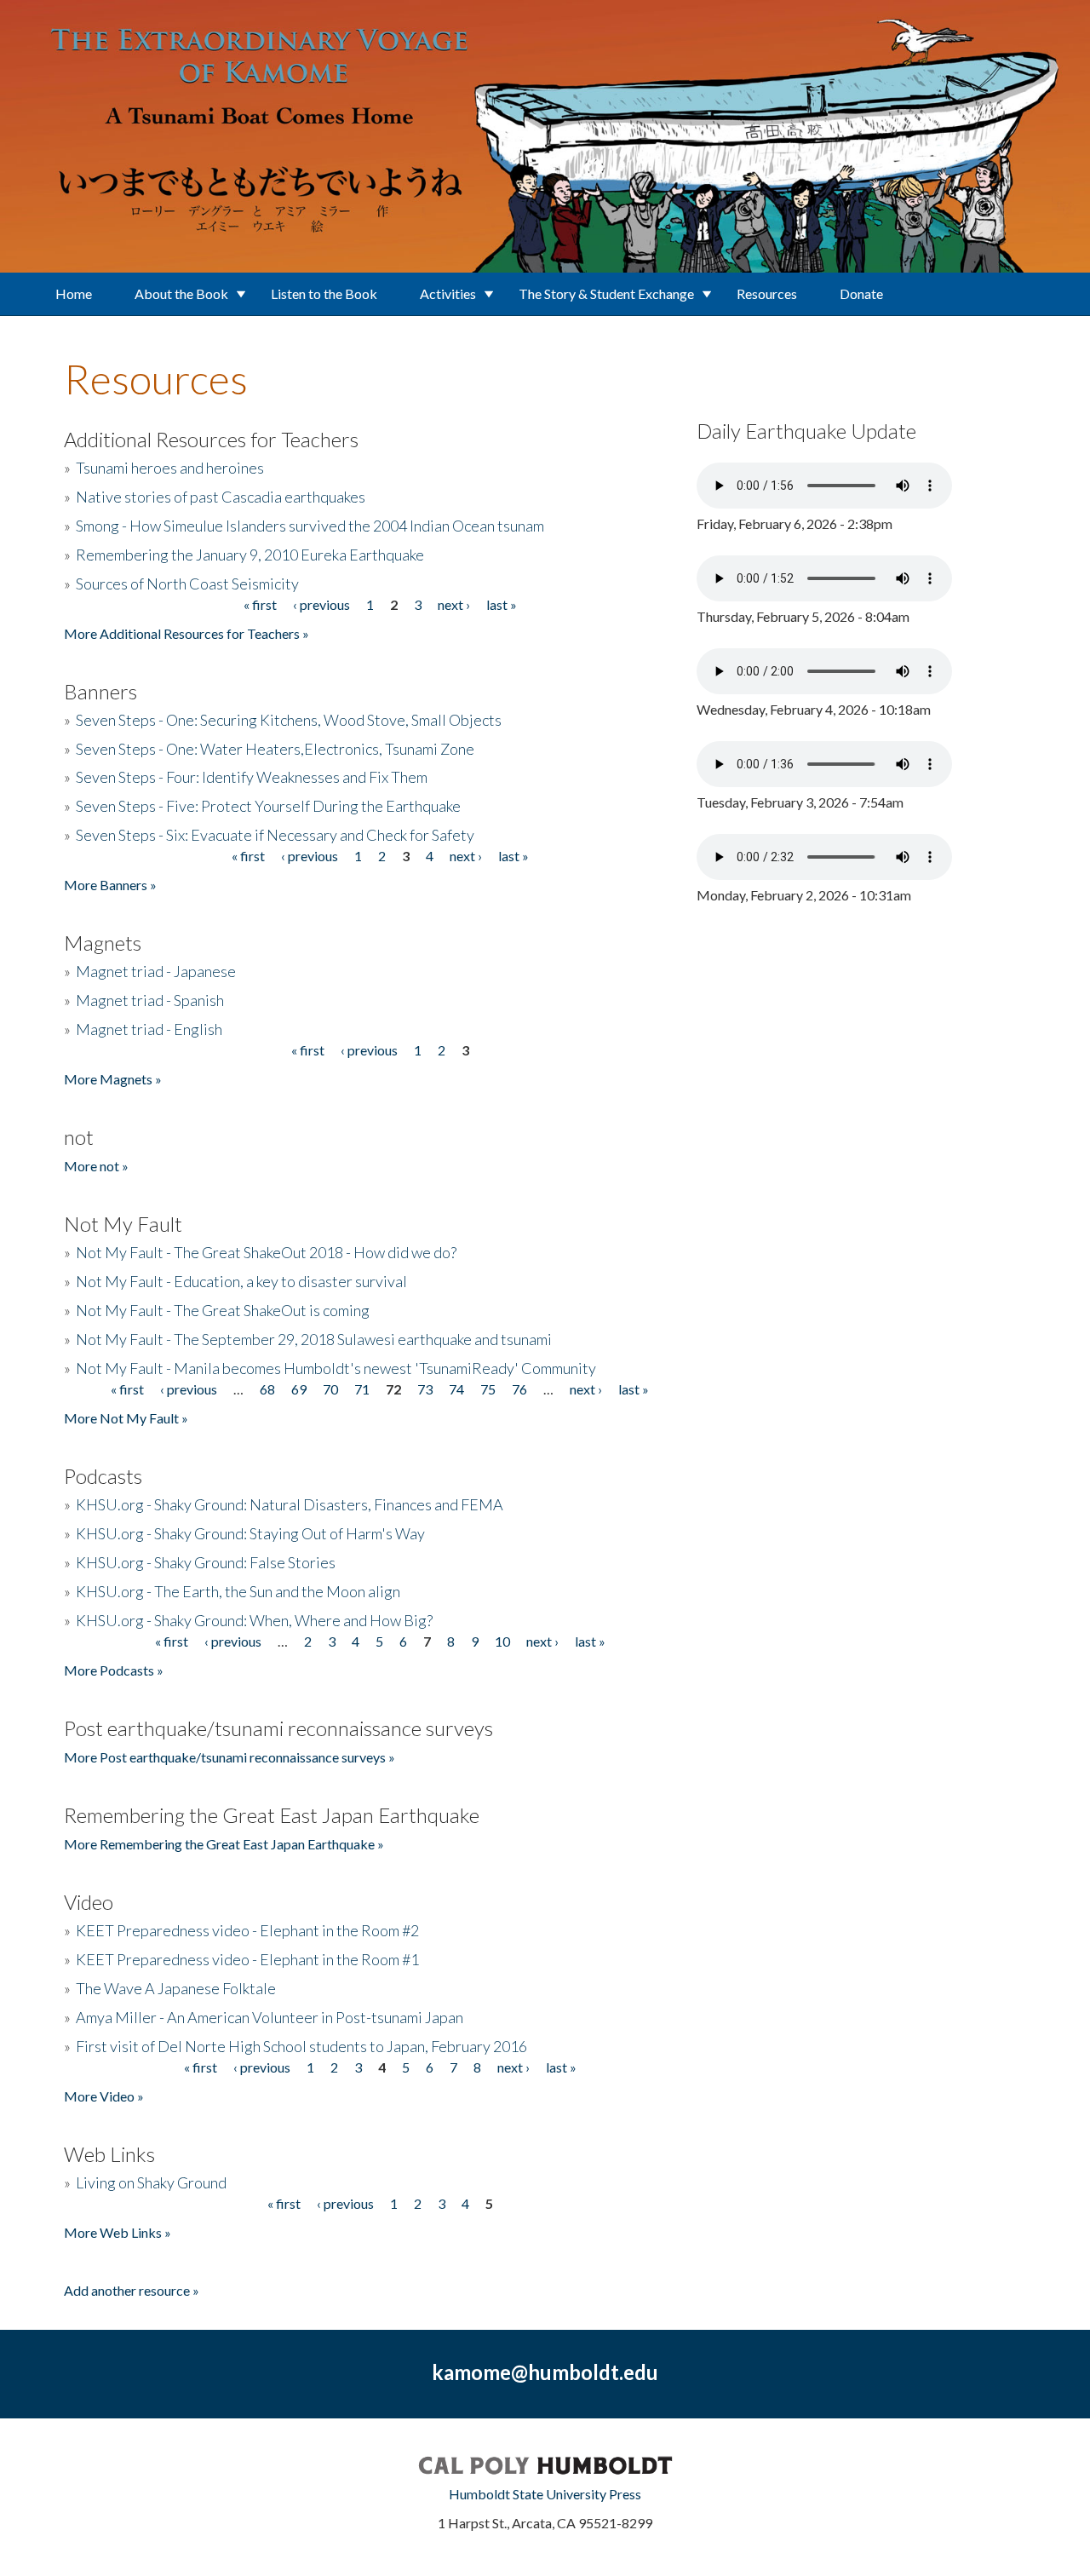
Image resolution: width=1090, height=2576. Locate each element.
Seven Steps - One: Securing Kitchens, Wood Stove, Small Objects (289, 720)
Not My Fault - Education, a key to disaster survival (241, 1281)
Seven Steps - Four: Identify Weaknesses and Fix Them (252, 777)
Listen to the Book (324, 293)
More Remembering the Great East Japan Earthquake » (224, 1844)
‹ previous (321, 604)
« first (260, 604)
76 (519, 1389)
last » (502, 604)
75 (488, 1389)
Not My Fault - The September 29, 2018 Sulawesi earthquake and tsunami (314, 1339)
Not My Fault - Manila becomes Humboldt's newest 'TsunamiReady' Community (336, 1368)
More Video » (104, 2096)
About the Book (181, 293)
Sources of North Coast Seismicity (187, 584)
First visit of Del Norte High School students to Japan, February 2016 (301, 2046)
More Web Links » (118, 2232)
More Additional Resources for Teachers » (186, 633)
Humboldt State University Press (545, 2494)
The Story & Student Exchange (606, 293)
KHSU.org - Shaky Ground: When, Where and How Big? (254, 1620)
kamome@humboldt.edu (545, 2372)
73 (425, 1389)
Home (74, 293)
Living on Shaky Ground (151, 2182)
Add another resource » (132, 2290)
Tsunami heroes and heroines (170, 468)
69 (299, 1389)
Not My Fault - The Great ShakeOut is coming (223, 1310)
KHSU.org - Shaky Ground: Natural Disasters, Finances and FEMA (290, 1504)
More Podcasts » (114, 1670)
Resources (767, 293)
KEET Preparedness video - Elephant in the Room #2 (247, 1930)
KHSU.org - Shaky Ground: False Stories (206, 1562)
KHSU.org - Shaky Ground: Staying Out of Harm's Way (250, 1533)
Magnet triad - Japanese (156, 971)
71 (362, 1389)
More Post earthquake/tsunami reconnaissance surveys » (229, 1757)
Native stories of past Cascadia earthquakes (221, 497)
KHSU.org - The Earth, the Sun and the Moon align (238, 1591)
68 (267, 1389)
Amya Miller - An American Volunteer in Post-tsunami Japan (270, 2017)
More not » (96, 1166)
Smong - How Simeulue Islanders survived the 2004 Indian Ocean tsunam (310, 526)
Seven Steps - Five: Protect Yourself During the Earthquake (268, 806)
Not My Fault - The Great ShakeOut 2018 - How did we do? (266, 1252)
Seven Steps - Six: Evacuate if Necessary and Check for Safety (275, 835)
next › (454, 604)
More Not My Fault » (126, 1418)
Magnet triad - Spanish (150, 1000)
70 (330, 1389)
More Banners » (110, 885)
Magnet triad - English (149, 1029)
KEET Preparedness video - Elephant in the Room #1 (247, 1959)
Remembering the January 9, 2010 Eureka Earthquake (250, 555)
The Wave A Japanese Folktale (176, 1988)
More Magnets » (113, 1079)
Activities (448, 293)
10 (502, 1641)
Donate (861, 293)
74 (456, 1389)
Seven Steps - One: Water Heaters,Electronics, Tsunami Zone (275, 749)
